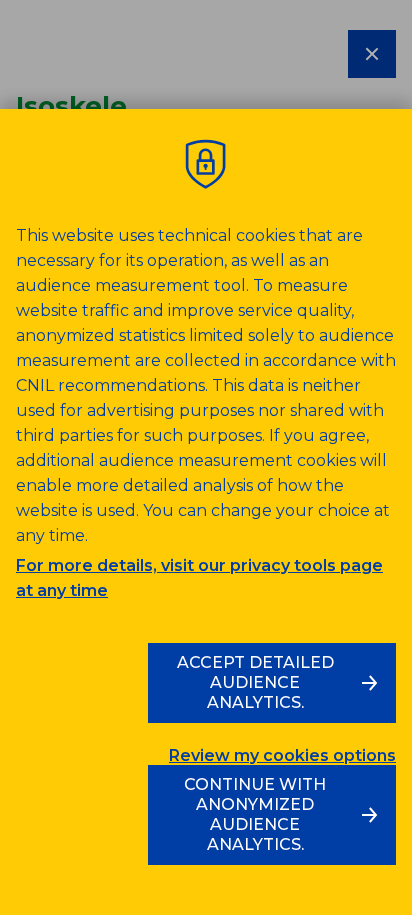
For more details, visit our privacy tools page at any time (199, 578)
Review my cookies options (282, 756)
